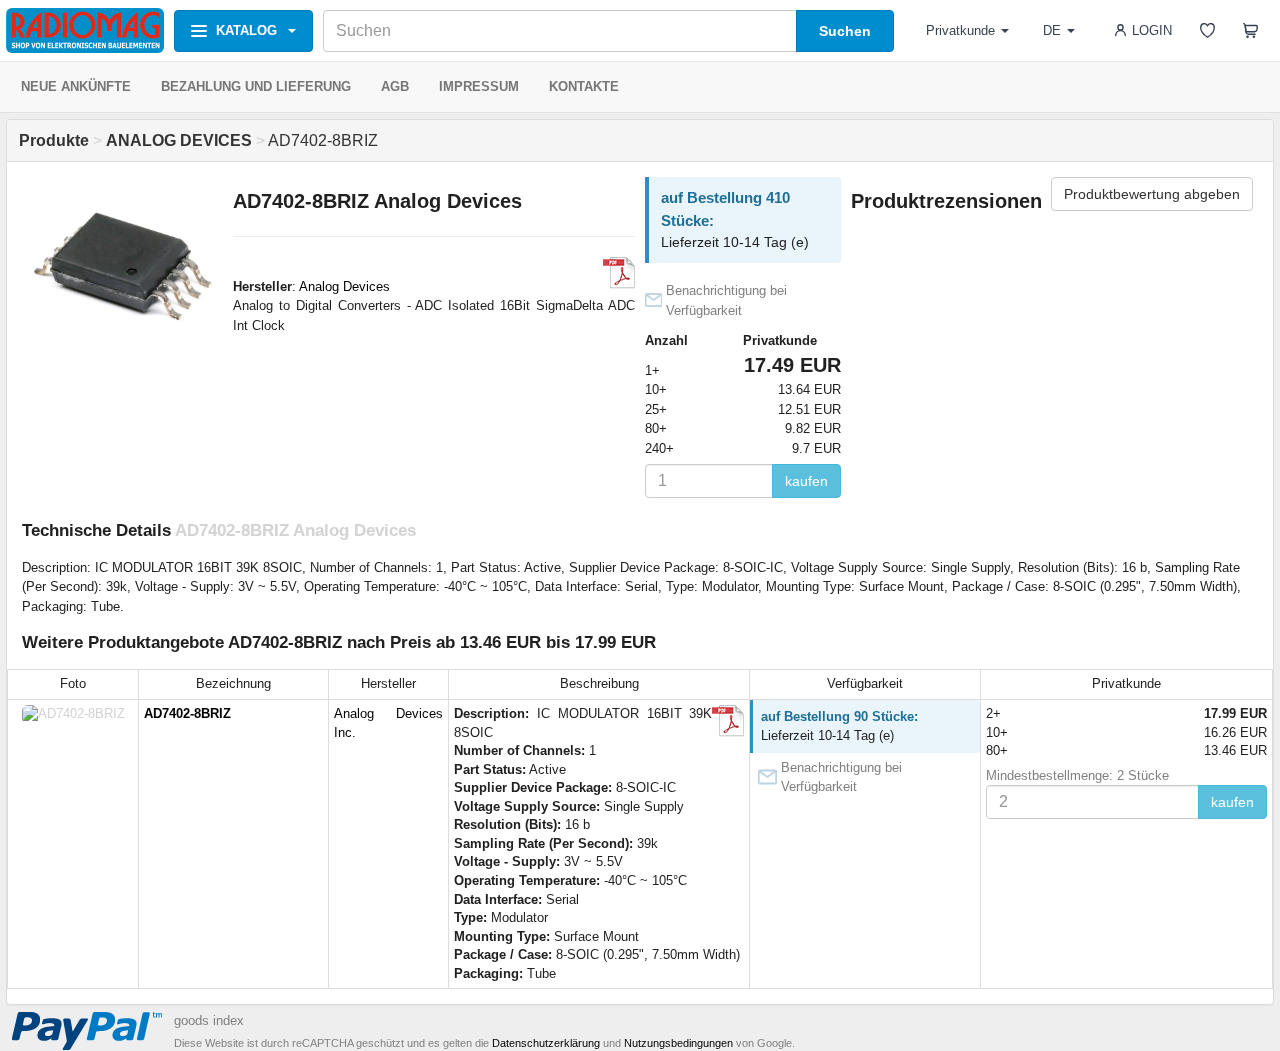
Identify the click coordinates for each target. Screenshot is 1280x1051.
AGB (395, 86)
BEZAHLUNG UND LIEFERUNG (256, 86)
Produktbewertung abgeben (1152, 194)
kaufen (806, 481)
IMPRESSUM (479, 86)
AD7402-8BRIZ (187, 713)
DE (1052, 30)
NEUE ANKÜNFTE (76, 86)
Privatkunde (960, 30)
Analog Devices (344, 286)
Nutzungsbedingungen (678, 1043)
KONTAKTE (584, 86)
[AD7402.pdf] (619, 273)
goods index (209, 1020)
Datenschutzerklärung (546, 1043)
